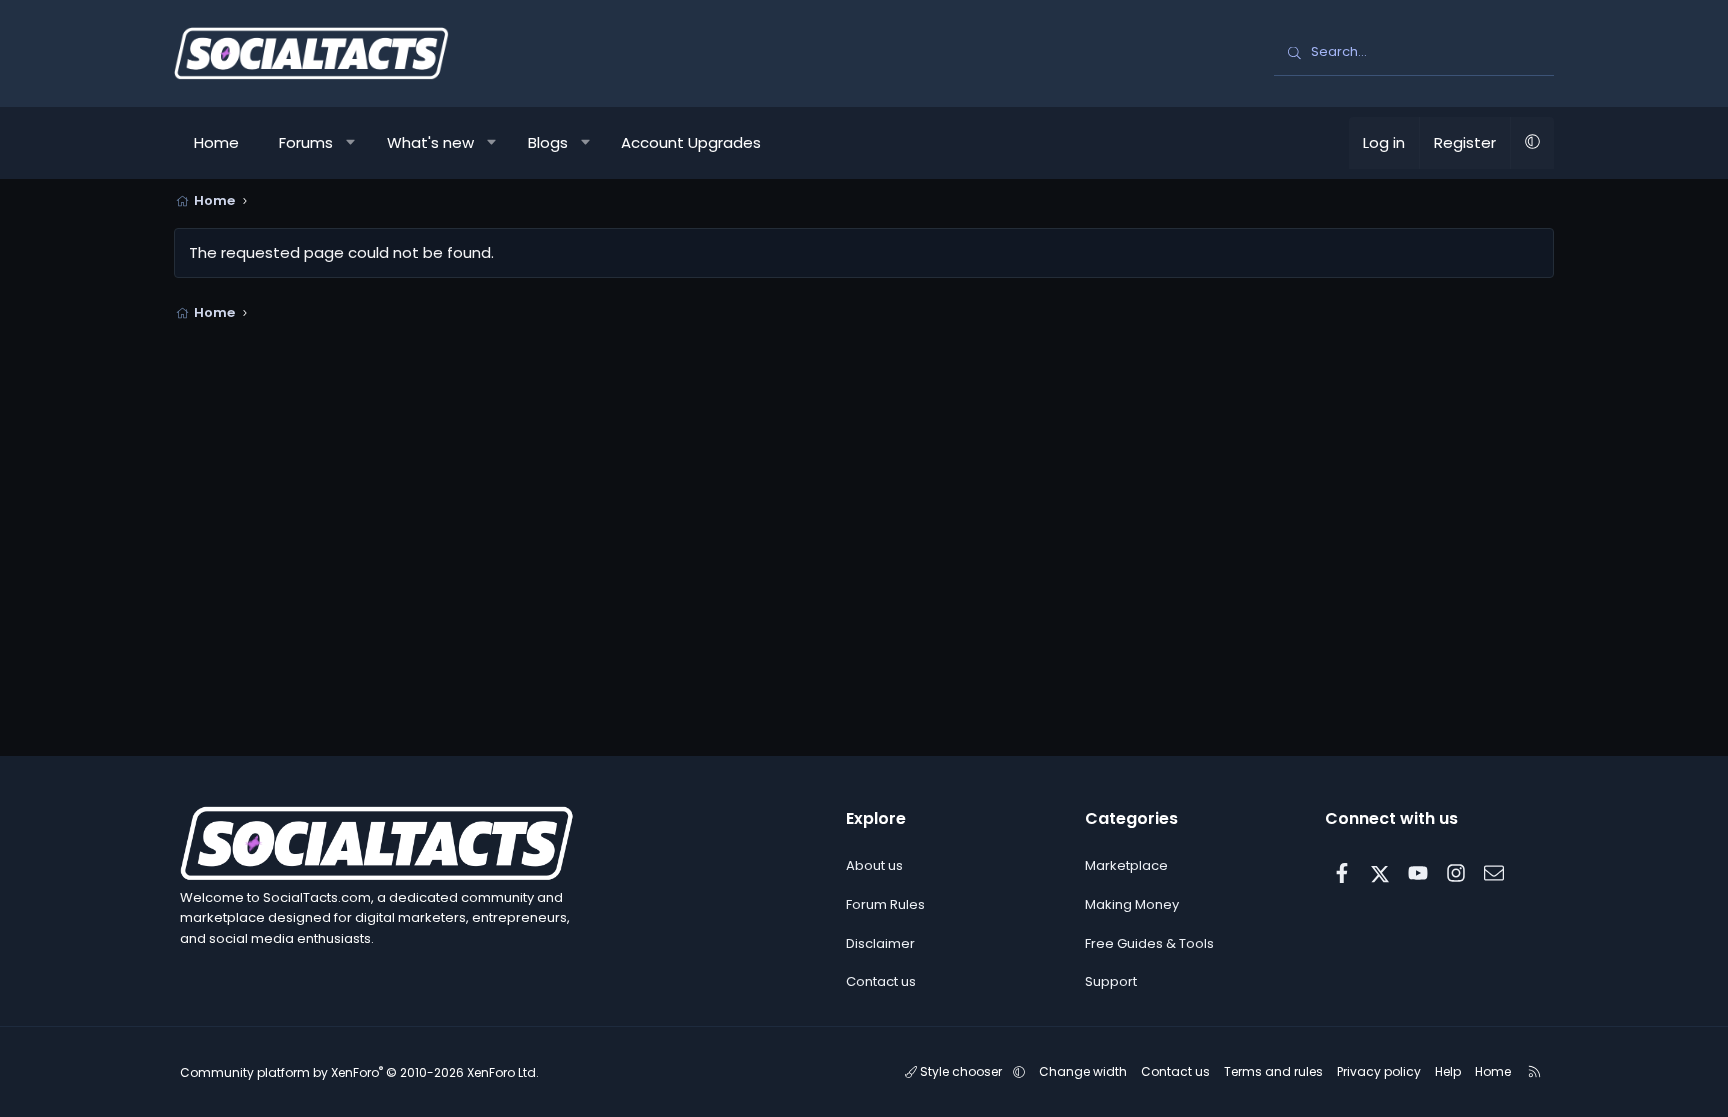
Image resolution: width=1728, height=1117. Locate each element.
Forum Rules (885, 904)
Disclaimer (880, 943)
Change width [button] (1083, 1071)
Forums (306, 142)
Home (216, 142)
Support (1111, 981)
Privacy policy (1379, 1071)
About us (874, 865)
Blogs (548, 142)
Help (1448, 1071)
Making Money (1132, 904)
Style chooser (961, 1071)
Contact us (881, 981)
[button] (351, 143)
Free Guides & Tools (1149, 943)
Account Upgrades (691, 142)
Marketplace (1126, 865)
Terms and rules (1273, 1071)
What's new (430, 142)
